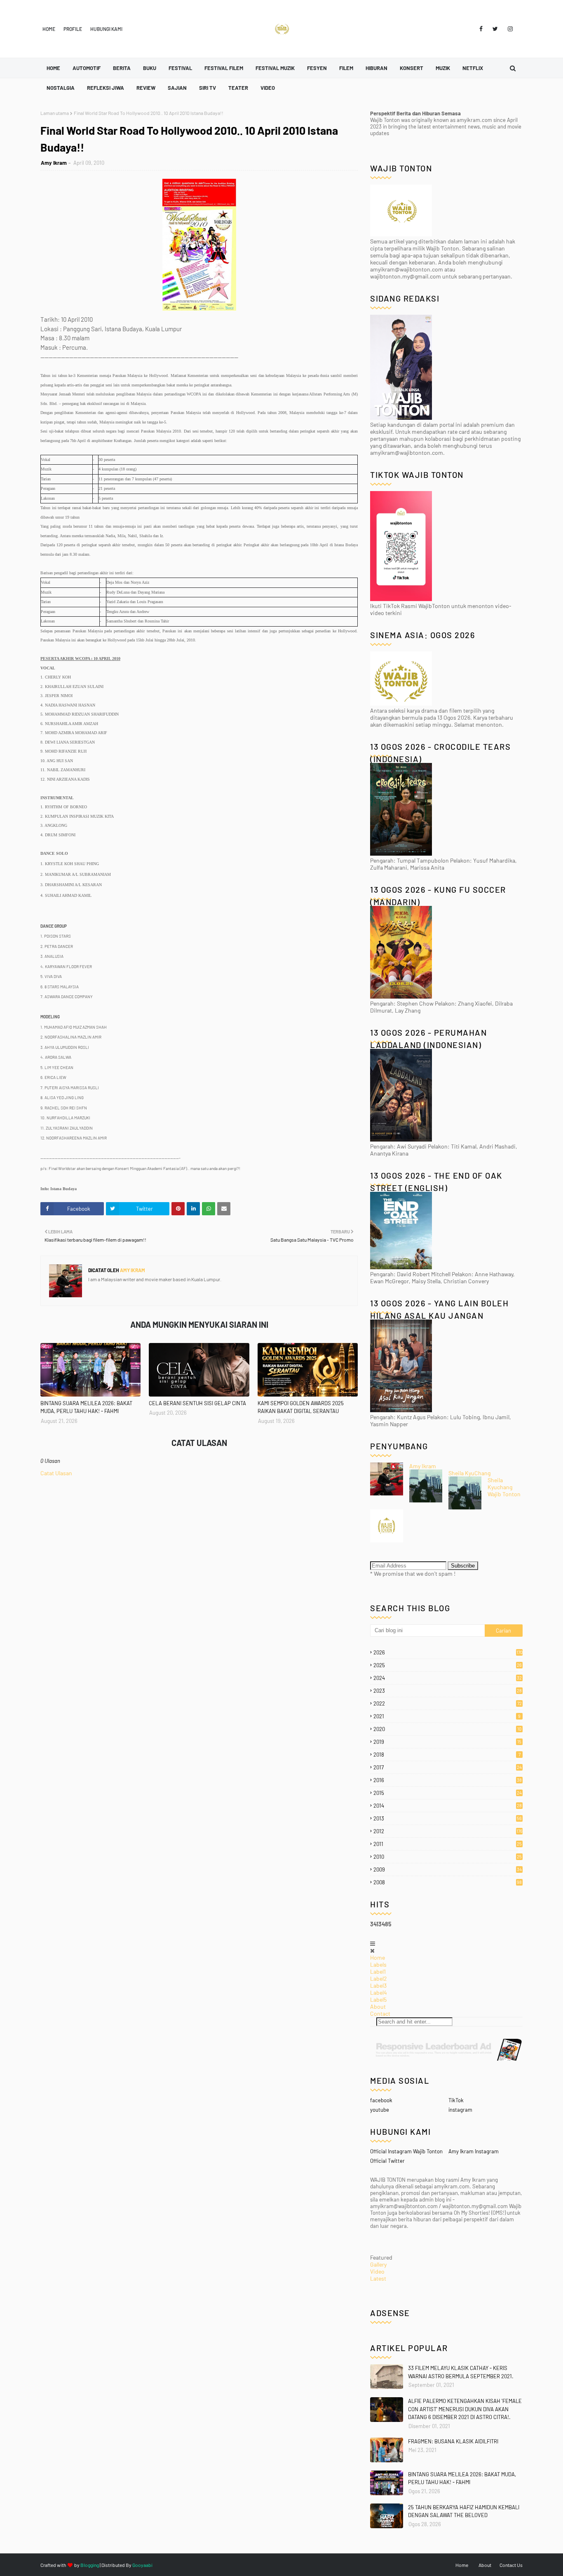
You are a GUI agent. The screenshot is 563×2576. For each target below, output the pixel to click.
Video (377, 2271)
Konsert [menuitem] (412, 68)
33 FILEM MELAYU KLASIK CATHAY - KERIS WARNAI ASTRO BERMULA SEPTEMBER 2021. (461, 2372)
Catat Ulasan (56, 1473)
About (378, 2006)
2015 (448, 1793)
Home (49, 29)
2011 (448, 1844)
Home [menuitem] (53, 68)
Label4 (379, 1992)
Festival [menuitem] (180, 68)
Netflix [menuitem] (473, 68)
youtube (380, 2110)
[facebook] (481, 29)
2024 (448, 1678)
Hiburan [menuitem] (377, 68)
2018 (447, 1755)
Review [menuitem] (146, 88)
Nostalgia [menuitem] (61, 88)
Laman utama (55, 113)
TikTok (456, 2100)
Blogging (90, 2565)
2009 (448, 1869)
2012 (448, 1831)
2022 (448, 1703)
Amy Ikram (54, 163)
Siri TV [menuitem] (208, 88)
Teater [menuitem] (238, 88)
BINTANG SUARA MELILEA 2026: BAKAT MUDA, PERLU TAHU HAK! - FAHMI (86, 1407)
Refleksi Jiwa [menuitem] (106, 88)
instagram (460, 2110)
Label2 (379, 1978)
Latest (378, 2278)
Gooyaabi (142, 2565)
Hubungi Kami (106, 29)
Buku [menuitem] (150, 68)
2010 (448, 1857)
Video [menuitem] (268, 88)
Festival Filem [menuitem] (224, 68)
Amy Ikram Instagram (474, 2151)
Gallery (378, 2264)
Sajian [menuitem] (177, 88)
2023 (448, 1691)
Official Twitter (387, 2161)
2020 (447, 1729)
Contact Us (511, 2565)
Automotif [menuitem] (87, 68)
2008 (448, 1882)
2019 (447, 1742)
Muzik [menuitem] (443, 68)
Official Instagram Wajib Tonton (406, 2151)
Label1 (378, 1971)
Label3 (378, 1985)
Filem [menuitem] (346, 68)
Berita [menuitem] (122, 68)
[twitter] (495, 29)
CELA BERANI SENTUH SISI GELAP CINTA (197, 1403)
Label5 (378, 1999)
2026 (448, 1652)
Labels (378, 1964)
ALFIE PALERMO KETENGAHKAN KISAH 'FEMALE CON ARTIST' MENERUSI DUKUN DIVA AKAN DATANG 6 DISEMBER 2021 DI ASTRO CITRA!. (465, 2409)
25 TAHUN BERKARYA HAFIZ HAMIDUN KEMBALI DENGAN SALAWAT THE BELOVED (464, 2511)
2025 (448, 1665)
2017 (448, 1767)
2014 (448, 1806)
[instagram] (509, 29)
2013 (448, 1818)
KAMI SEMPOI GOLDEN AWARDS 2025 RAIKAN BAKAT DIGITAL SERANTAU (301, 1407)
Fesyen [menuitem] (317, 68)
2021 (447, 1716)
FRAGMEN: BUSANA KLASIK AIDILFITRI (453, 2441)
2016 (448, 1780)
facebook (381, 2100)
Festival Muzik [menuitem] (275, 68)
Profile (73, 29)
